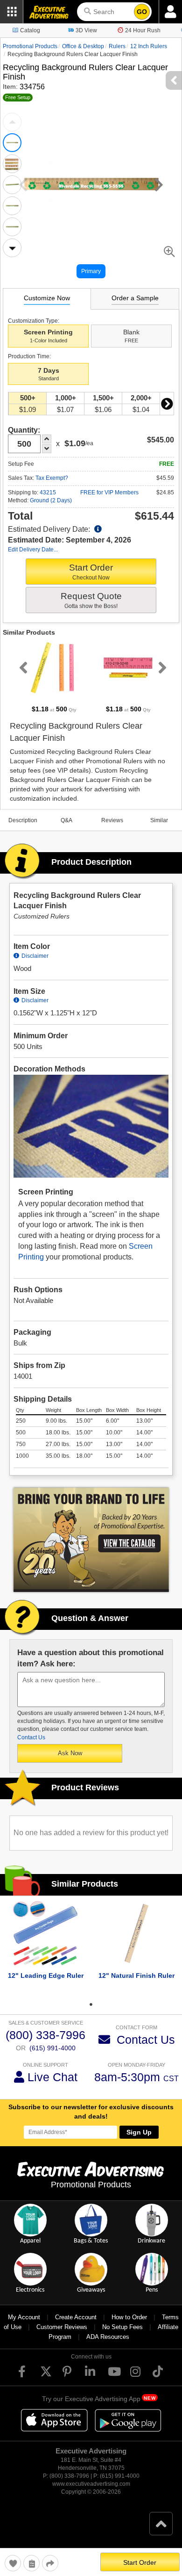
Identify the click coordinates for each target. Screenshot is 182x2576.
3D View (86, 30)
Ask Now (70, 1753)
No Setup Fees (122, 2327)
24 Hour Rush (143, 30)
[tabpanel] (54, 677)
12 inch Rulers (149, 46)
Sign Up (139, 2132)
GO (142, 12)
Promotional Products (30, 46)
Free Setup (18, 97)
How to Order (129, 2317)
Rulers (117, 46)
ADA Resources (108, 2337)
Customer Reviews (62, 2327)
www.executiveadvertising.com (91, 2484)
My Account (24, 2317)
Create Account (76, 2317)
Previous (12, 122)
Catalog (30, 30)
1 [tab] (91, 2004)
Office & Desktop (83, 46)
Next (12, 248)
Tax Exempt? (52, 478)
